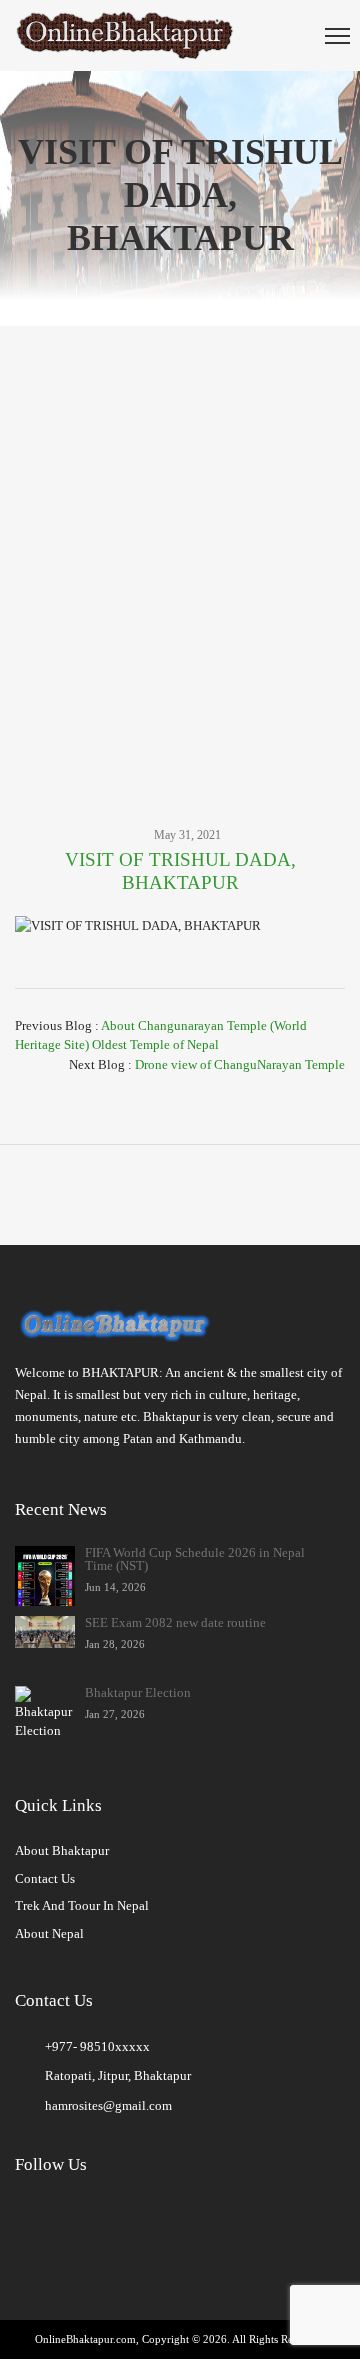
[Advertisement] (180, 546)
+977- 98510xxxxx (97, 2046)
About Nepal (49, 1933)
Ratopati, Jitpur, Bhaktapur (118, 2075)
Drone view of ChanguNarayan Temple (240, 1064)
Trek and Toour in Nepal (82, 1905)
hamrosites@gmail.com (108, 2105)
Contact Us (45, 1878)
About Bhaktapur (62, 1850)
